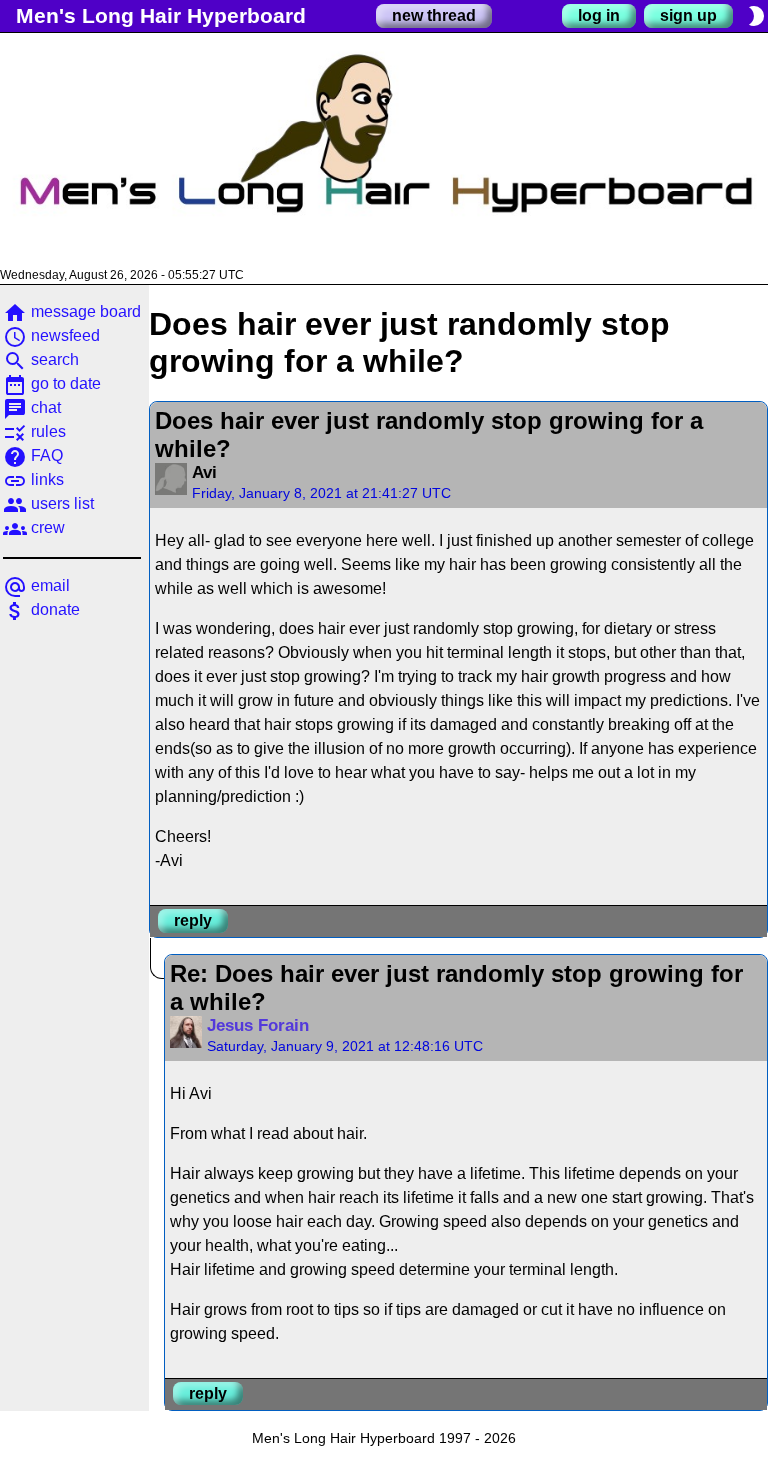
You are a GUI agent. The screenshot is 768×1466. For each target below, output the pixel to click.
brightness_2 (756, 16)
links (33, 479)
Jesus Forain (258, 1025)
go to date (52, 383)
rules (34, 431)
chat (32, 407)
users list (48, 503)
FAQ (33, 455)
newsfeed (51, 335)
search (41, 359)
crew (34, 527)
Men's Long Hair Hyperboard (161, 15)
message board (72, 311)
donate (41, 609)
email (36, 585)
